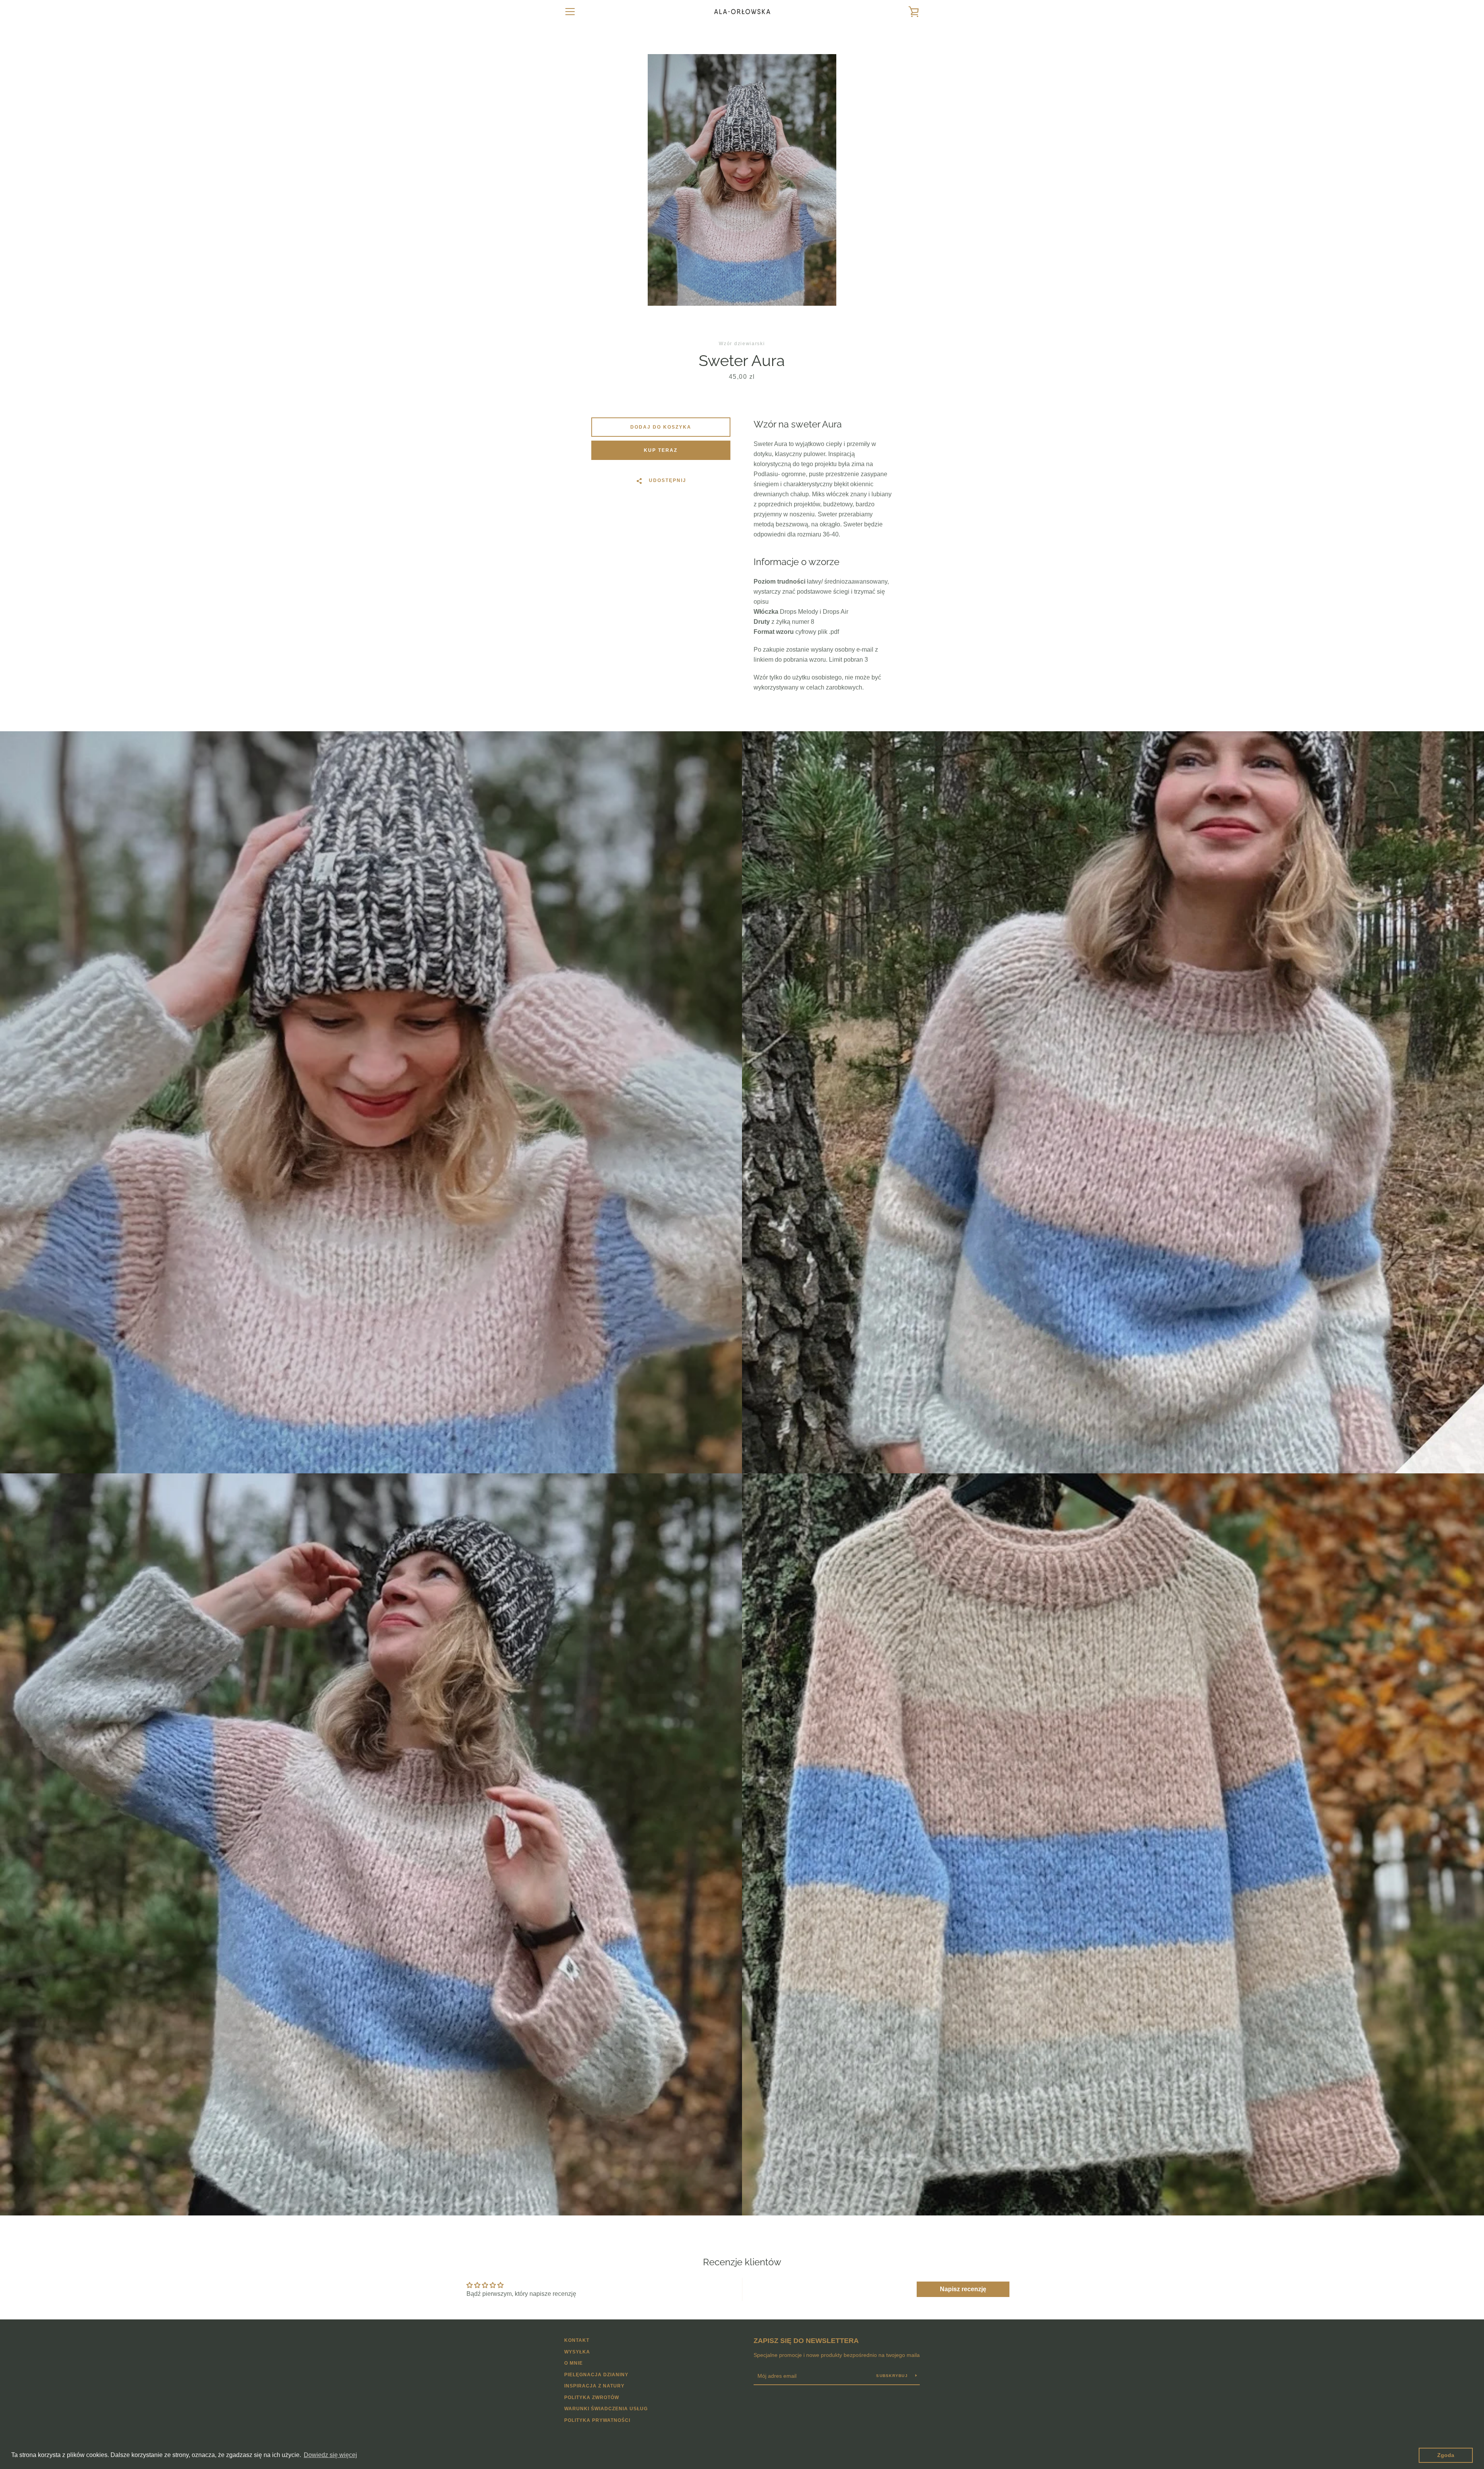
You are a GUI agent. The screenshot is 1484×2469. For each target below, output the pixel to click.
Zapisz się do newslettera (806, 2341)
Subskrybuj (893, 2376)
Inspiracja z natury (594, 2386)
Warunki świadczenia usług (606, 2409)
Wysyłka (577, 2352)
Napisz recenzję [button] (963, 2289)
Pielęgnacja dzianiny (596, 2375)
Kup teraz (661, 450)
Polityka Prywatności (597, 2420)
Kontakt (577, 2340)
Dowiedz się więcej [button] (330, 2455)
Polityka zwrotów (592, 2397)
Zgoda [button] (1446, 2455)
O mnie (574, 2363)
